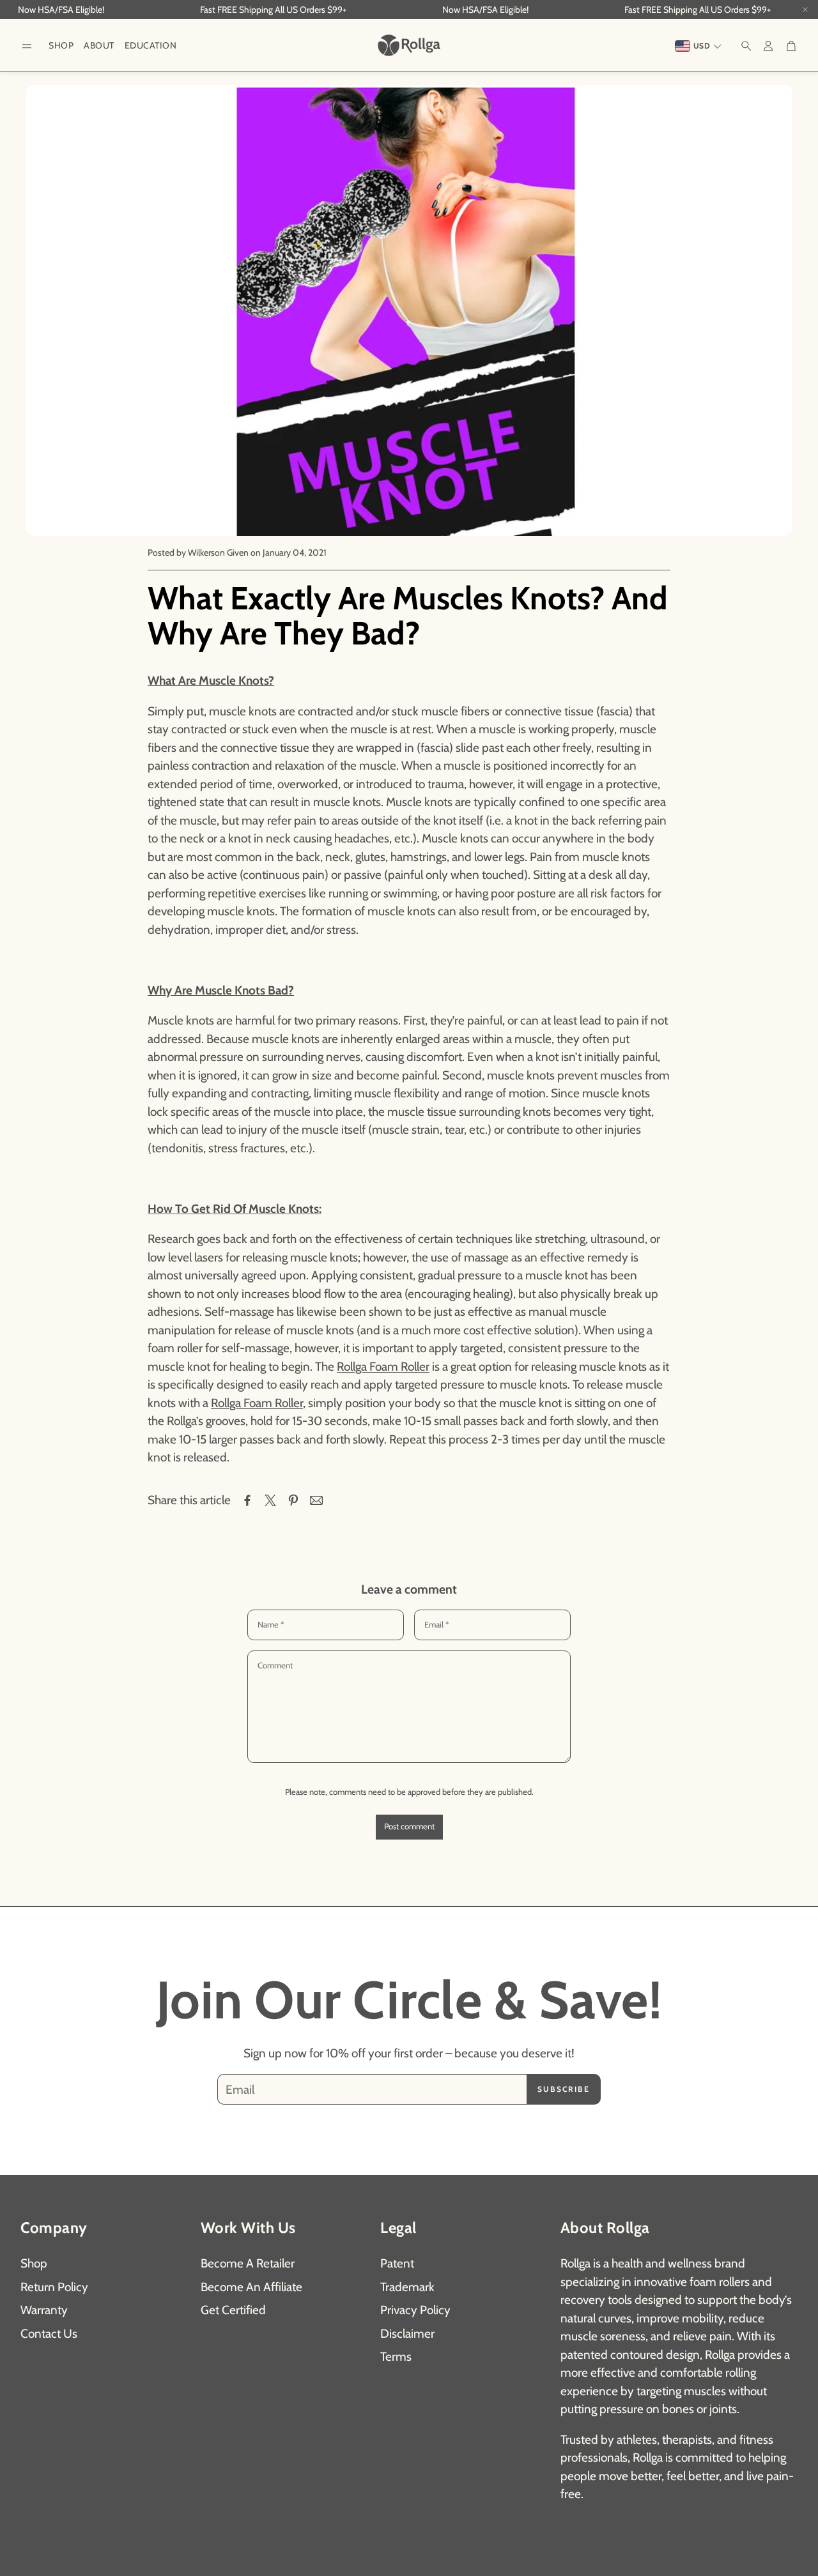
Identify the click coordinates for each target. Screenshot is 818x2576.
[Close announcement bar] (805, 10)
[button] (27, 46)
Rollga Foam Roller (383, 1367)
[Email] (316, 1500)
